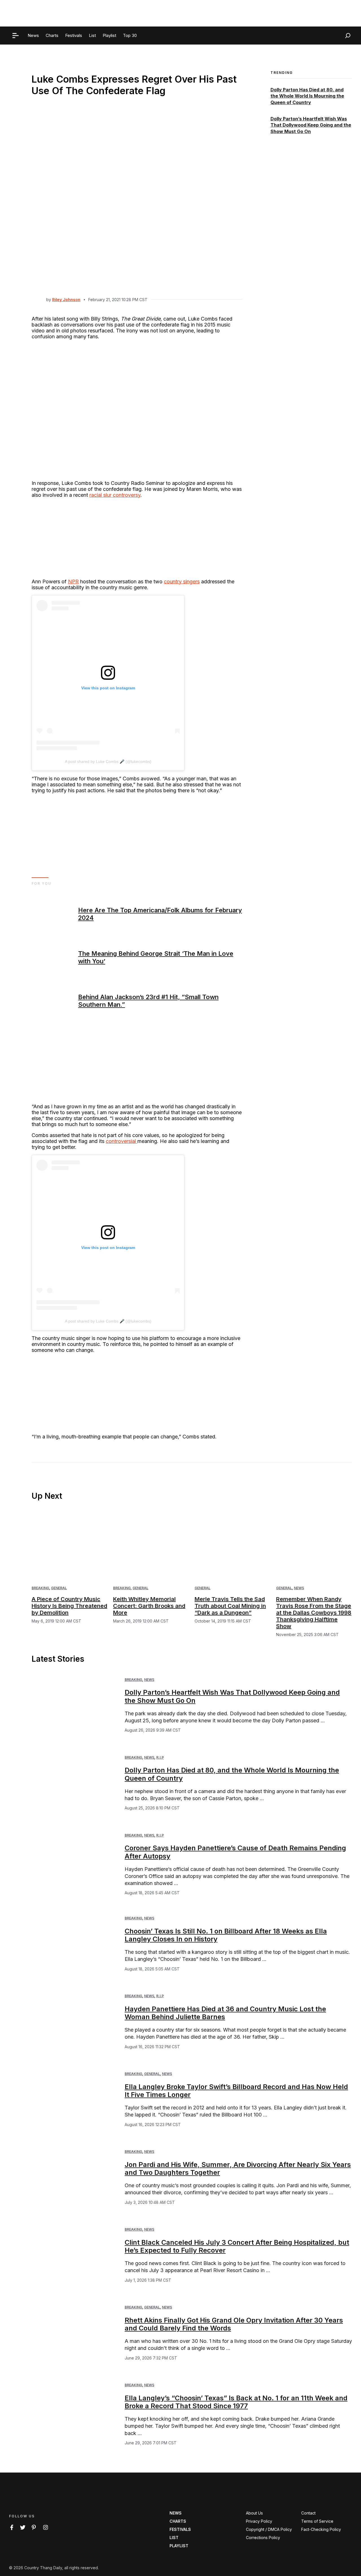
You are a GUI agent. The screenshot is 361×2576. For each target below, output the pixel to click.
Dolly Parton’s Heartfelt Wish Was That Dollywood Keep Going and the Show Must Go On (311, 125)
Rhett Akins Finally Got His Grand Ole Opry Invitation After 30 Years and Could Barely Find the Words (234, 2324)
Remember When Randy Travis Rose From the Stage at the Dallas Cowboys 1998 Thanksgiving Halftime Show (314, 1613)
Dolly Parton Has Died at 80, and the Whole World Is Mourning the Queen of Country (307, 96)
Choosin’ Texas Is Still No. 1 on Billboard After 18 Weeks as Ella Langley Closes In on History (226, 1935)
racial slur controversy (115, 495)
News (299, 1588)
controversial (122, 1141)
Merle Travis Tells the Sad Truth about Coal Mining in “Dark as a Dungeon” (230, 1606)
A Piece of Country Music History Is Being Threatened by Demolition (69, 1606)
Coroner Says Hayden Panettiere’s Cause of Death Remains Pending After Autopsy (235, 1852)
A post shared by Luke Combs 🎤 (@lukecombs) (108, 761)
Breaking (40, 1588)
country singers (182, 581)
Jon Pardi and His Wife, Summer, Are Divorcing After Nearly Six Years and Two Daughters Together (238, 2169)
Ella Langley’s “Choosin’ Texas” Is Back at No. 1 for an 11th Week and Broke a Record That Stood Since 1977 (236, 2402)
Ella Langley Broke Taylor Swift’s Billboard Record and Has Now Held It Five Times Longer (236, 2091)
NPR (73, 581)
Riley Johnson (66, 300)
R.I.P (160, 1757)
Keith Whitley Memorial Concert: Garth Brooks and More (149, 1606)
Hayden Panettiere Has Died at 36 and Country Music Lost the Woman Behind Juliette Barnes (225, 2013)
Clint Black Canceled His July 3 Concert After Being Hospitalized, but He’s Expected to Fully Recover (237, 2246)
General (59, 1588)
